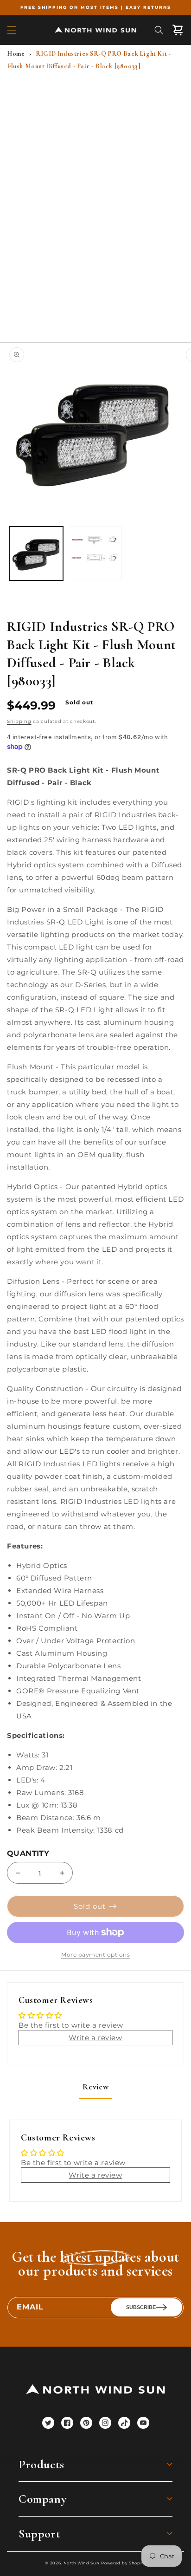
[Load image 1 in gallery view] (36, 553)
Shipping (19, 721)
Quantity (28, 1853)
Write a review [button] (95, 2038)
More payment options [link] (95, 1955)
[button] (12, 30)
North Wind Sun (82, 2563)
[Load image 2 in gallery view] (95, 553)
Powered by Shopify (124, 2563)
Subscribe (141, 2307)
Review (96, 2087)
